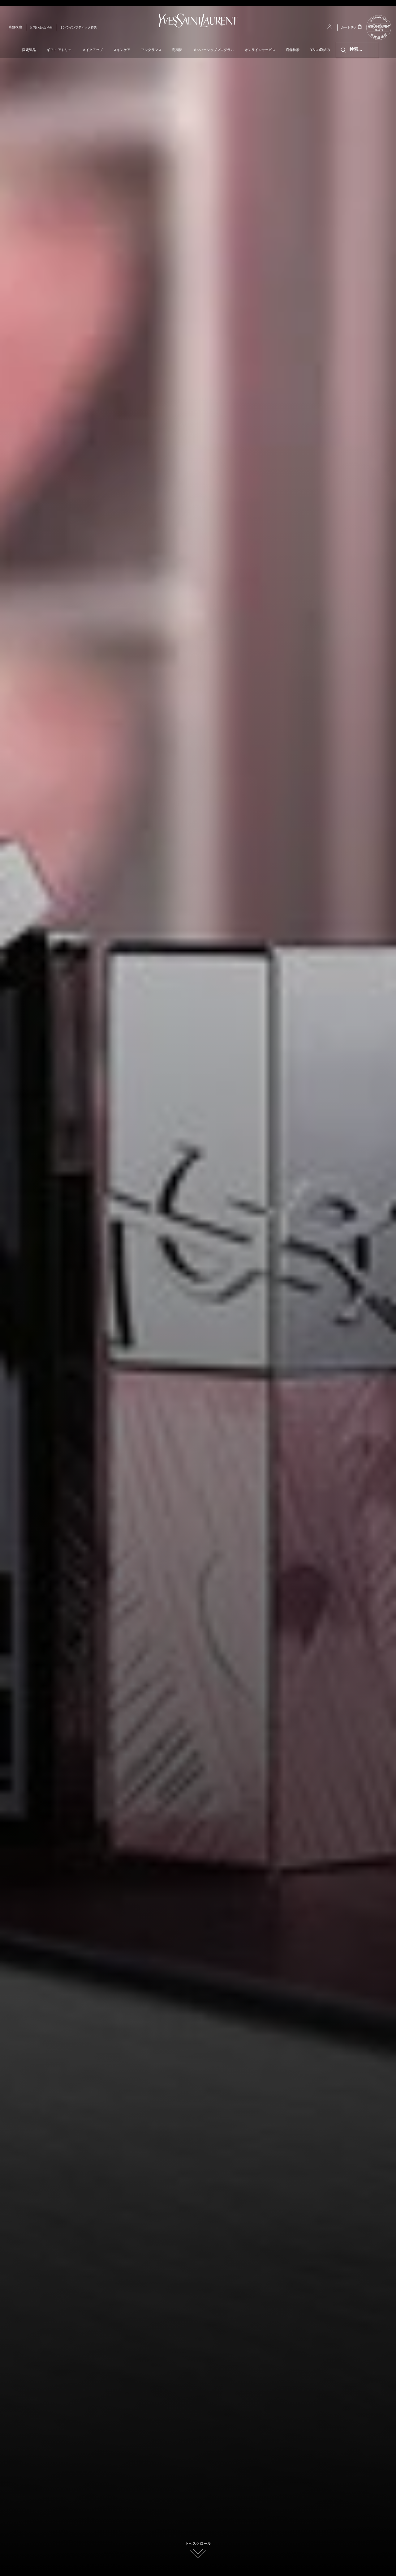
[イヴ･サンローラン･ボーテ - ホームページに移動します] (198, 21)
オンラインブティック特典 (78, 28)
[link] (379, 39)
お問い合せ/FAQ (41, 28)
